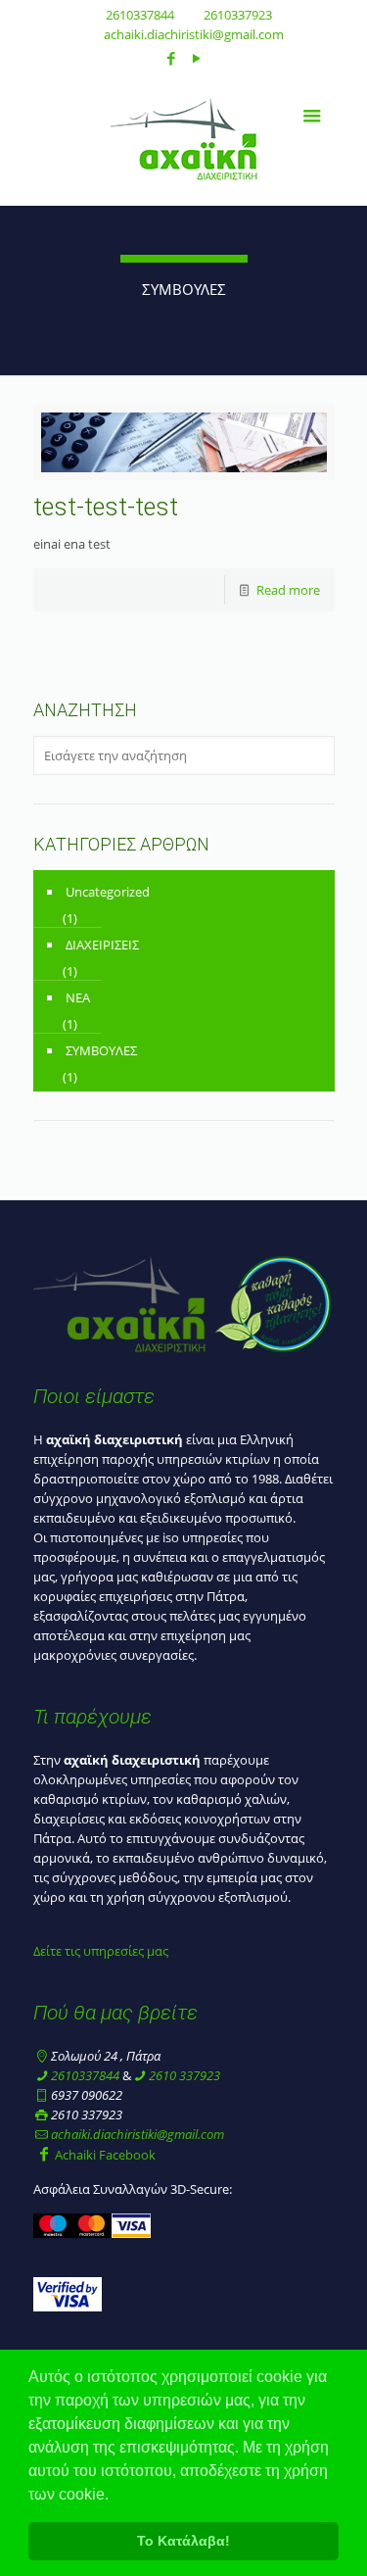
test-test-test (106, 507)
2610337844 (140, 15)
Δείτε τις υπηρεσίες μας (101, 1951)
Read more (288, 590)
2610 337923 (184, 2075)
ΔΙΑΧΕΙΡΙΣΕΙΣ (102, 945)
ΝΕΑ (78, 997)
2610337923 (238, 15)
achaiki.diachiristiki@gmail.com (194, 34)
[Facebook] (171, 58)
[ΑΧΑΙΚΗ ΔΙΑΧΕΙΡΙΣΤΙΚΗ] (184, 137)
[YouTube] (196, 58)
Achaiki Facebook (105, 2155)
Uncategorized (108, 892)
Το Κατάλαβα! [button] (183, 2541)
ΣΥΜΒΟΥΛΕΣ (101, 1050)
